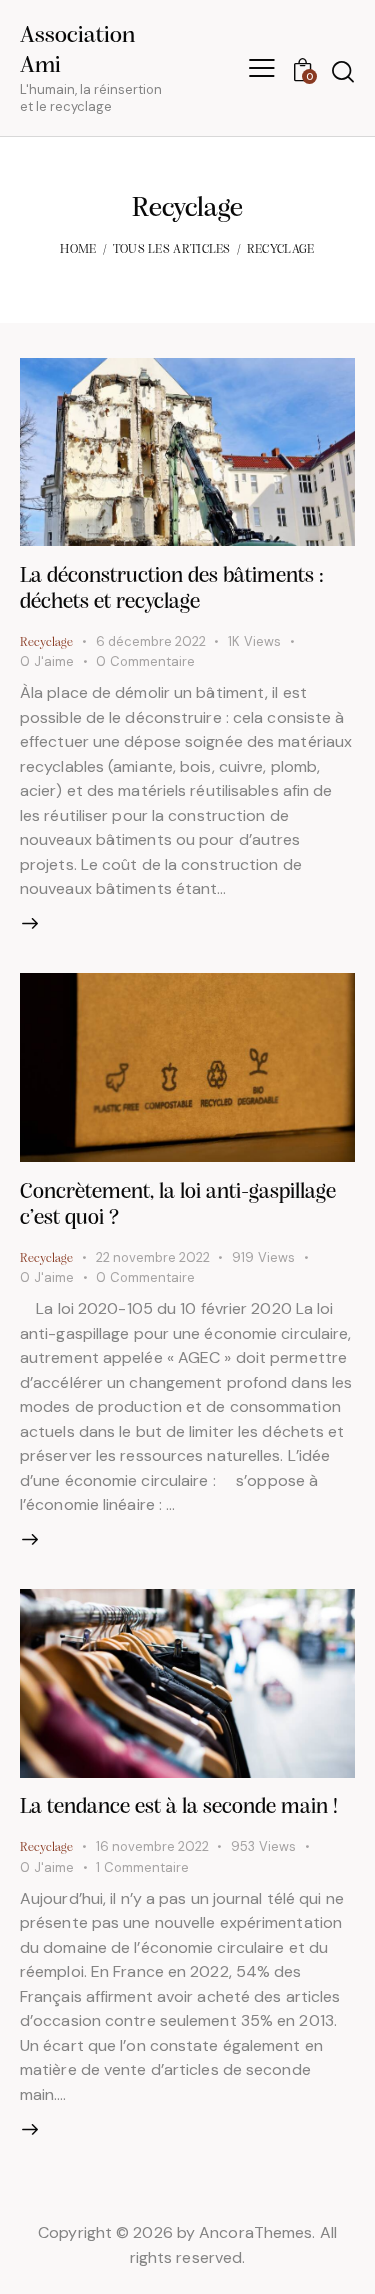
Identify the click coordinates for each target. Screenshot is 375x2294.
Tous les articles (172, 249)
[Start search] (342, 71)
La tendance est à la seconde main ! (179, 1807)
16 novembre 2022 (152, 1846)
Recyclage (46, 642)
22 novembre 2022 (153, 1257)
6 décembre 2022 (151, 641)
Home (78, 249)
